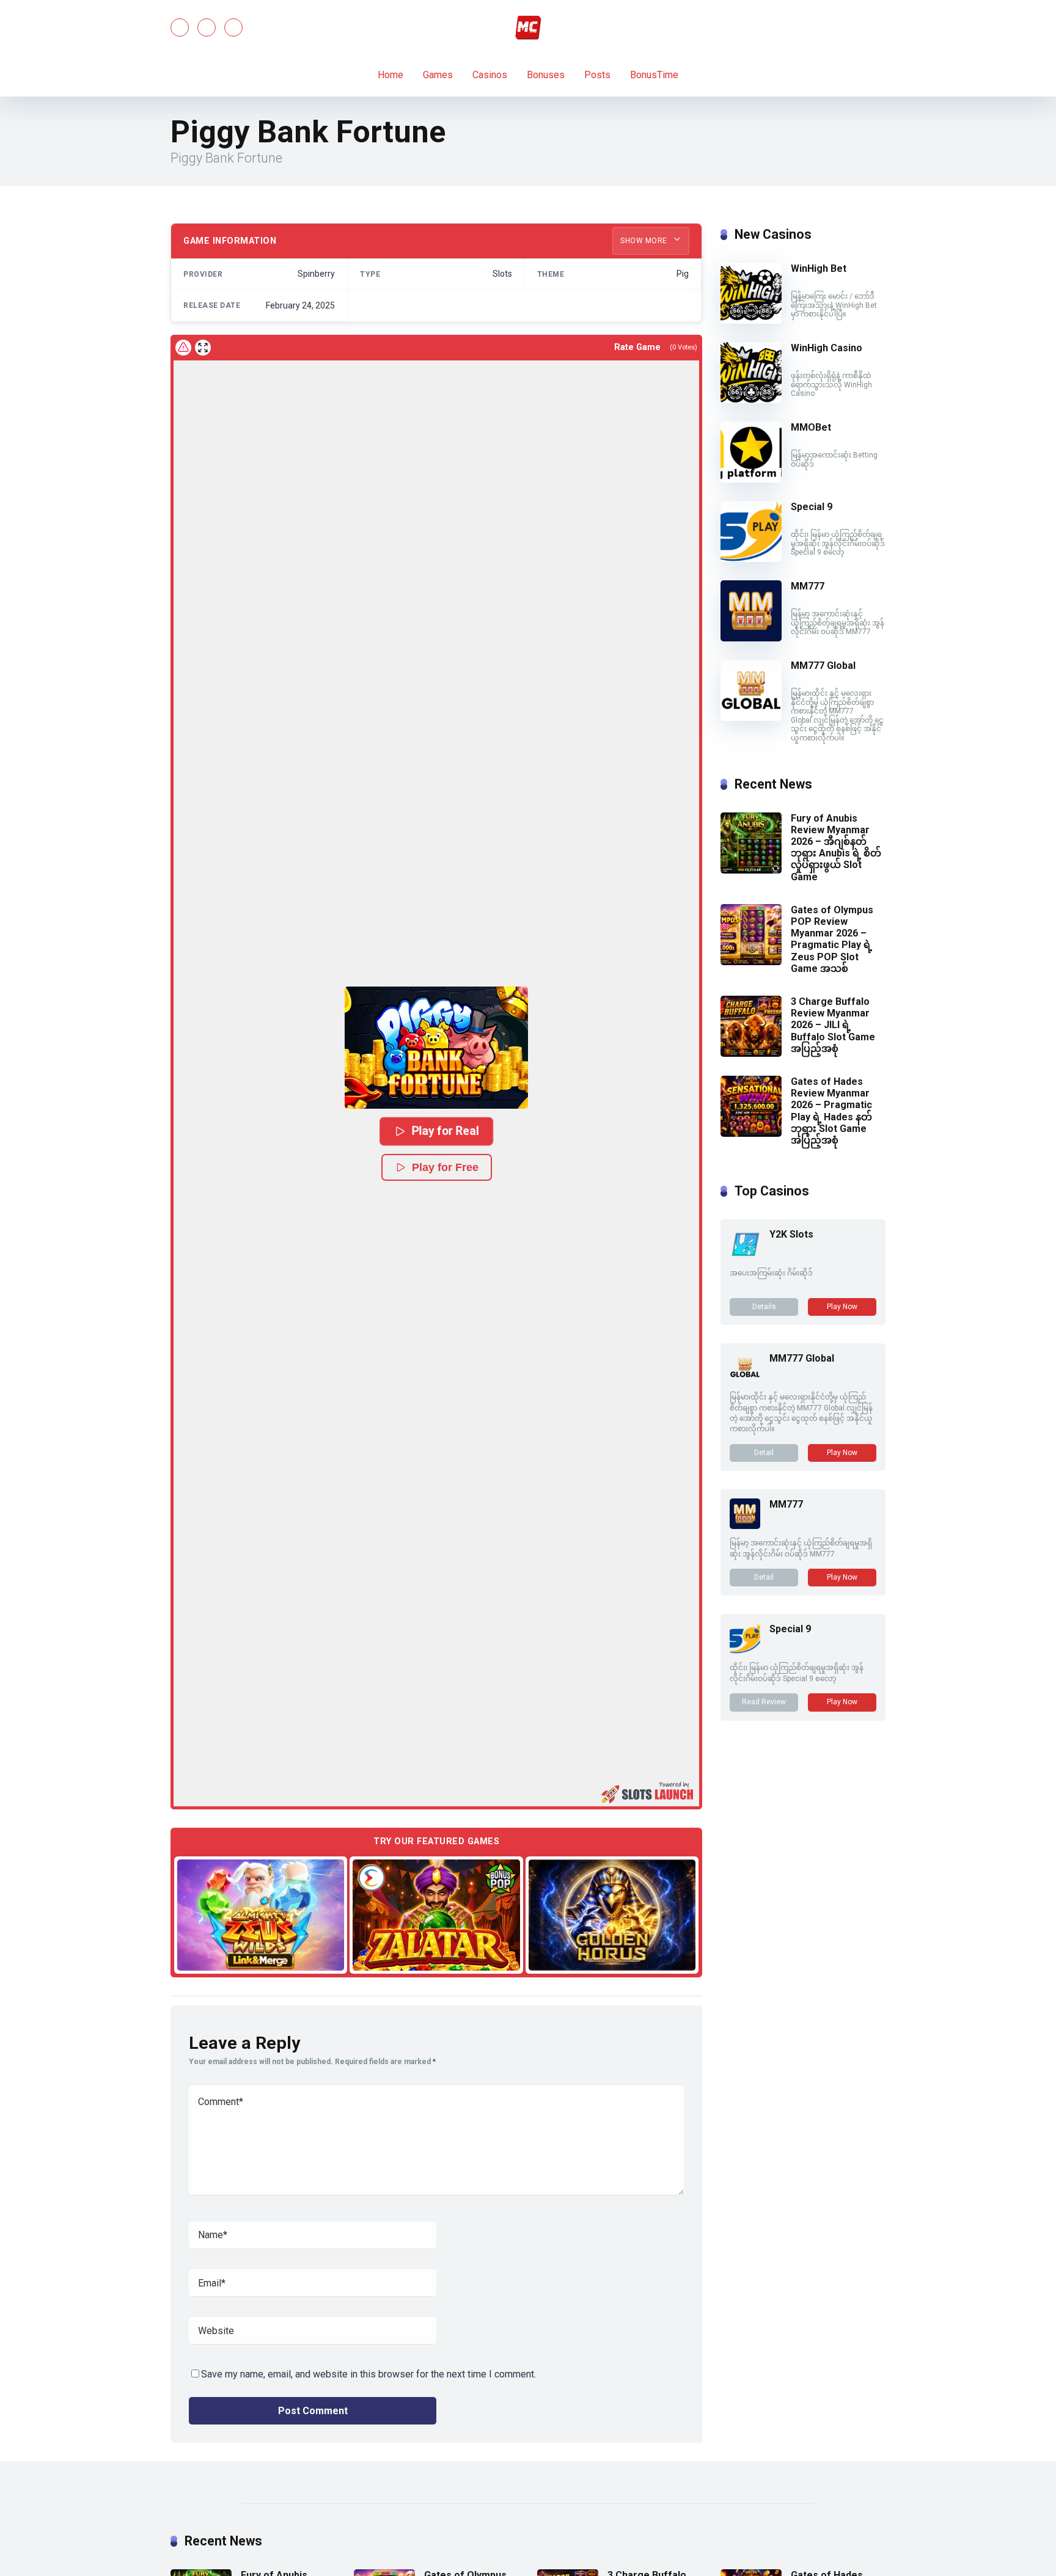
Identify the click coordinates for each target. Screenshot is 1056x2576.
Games (438, 75)
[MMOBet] (751, 479)
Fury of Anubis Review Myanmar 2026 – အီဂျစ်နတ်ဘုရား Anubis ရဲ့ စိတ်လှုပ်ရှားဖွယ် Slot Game (836, 848)
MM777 (808, 586)
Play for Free (445, 1167)
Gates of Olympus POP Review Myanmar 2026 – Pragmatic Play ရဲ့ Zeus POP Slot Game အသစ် (832, 939)
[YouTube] (207, 27)
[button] (436, 1048)
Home (391, 75)
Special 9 (812, 507)
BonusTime (654, 75)
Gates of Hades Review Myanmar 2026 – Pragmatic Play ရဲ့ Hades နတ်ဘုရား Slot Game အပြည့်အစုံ (831, 1111)
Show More (645, 241)
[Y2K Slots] (745, 1256)
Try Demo (261, 1914)
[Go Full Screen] (203, 348)
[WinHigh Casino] (751, 400)
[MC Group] (528, 27)
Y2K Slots (791, 1234)
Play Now (842, 1307)
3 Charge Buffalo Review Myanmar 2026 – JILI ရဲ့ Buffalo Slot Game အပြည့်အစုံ (833, 1025)
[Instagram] (233, 27)
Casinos (490, 75)
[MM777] (751, 638)
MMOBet (811, 427)
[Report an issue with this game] (183, 348)
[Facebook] (180, 27)
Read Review (764, 1702)
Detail (764, 1453)
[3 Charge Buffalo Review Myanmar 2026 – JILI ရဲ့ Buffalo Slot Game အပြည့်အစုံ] (751, 1053)
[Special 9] (751, 559)
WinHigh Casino (827, 348)
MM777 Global (823, 666)
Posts (597, 75)
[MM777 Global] (751, 717)
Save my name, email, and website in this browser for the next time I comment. (369, 2374)
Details (764, 1307)
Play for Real (446, 1131)
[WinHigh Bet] (751, 320)
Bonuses (546, 75)
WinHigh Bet (819, 268)
